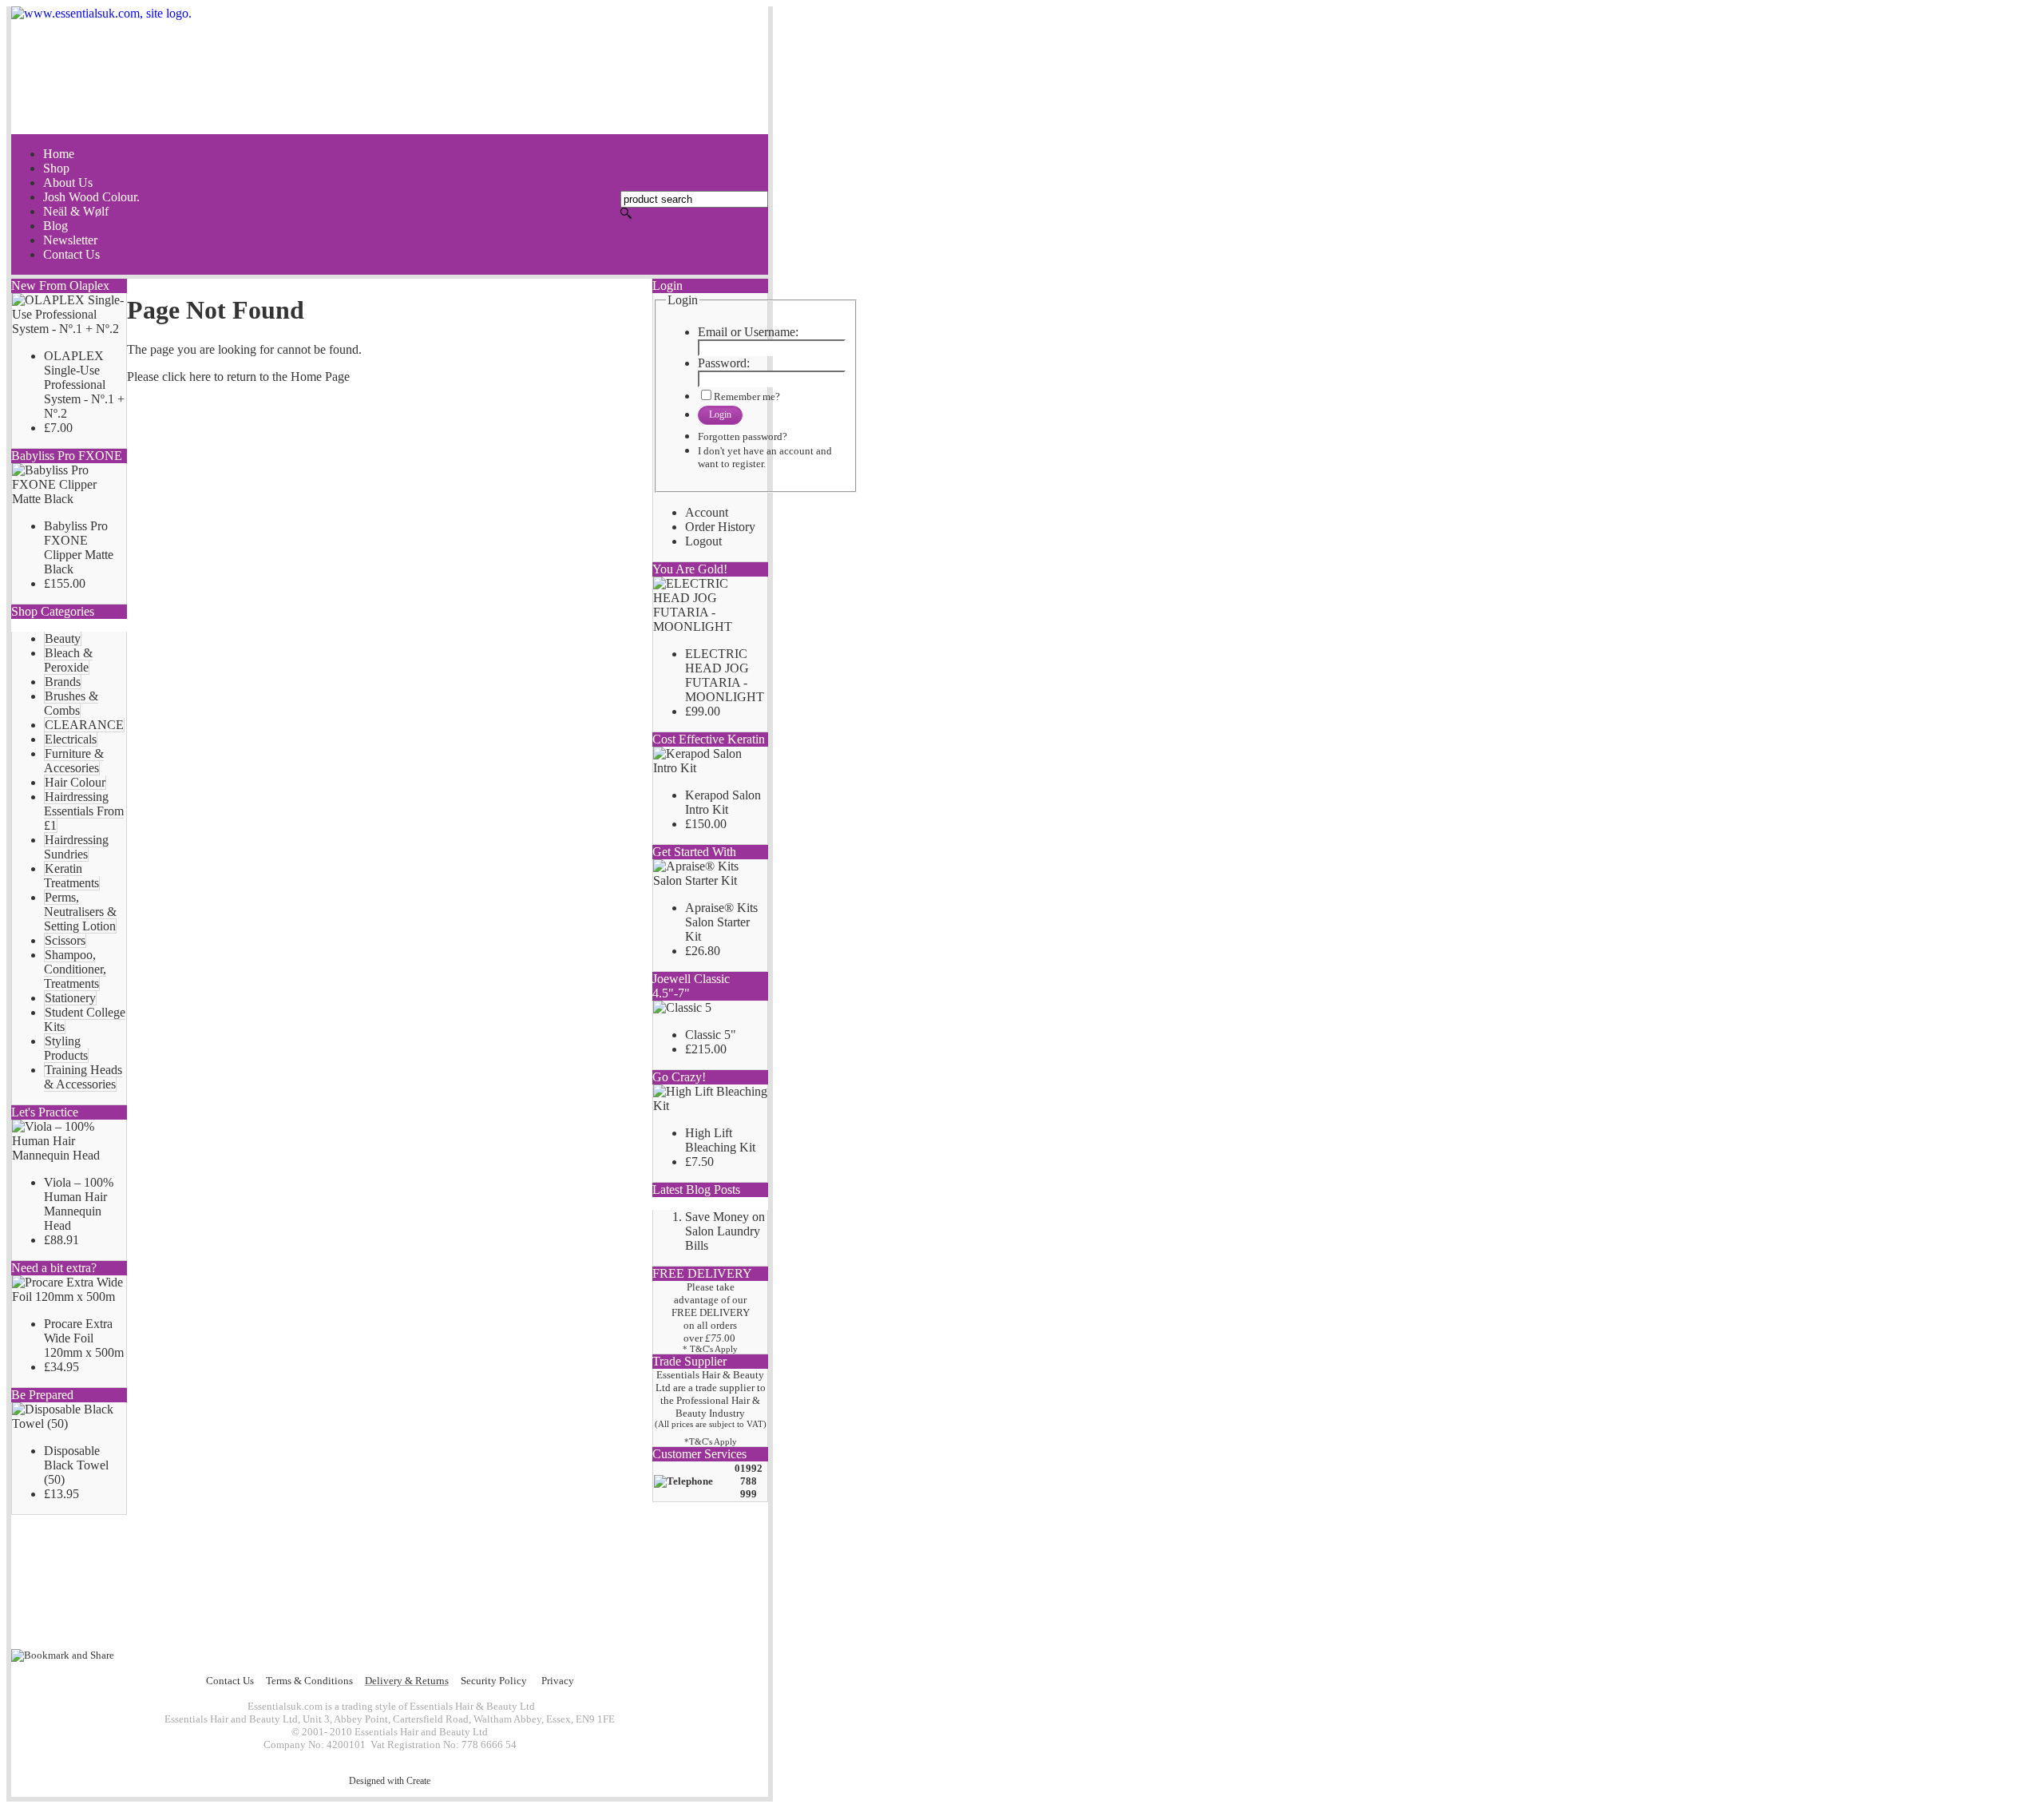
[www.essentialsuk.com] (390, 70)
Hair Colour (75, 782)
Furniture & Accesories (74, 761)
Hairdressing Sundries (76, 847)
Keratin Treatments (71, 876)
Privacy (558, 1681)
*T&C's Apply (711, 1442)
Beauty (63, 638)
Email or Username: (748, 332)
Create (418, 1781)
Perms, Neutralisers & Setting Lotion (80, 912)
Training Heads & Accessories (83, 1077)
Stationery (70, 998)
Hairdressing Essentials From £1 (84, 811)
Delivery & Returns (407, 1681)
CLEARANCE (84, 725)
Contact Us (230, 1681)
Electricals (71, 739)
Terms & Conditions (309, 1681)
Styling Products (66, 1048)
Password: (724, 363)
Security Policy (494, 1681)
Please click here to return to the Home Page (238, 377)
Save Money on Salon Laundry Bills (725, 1231)
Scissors (65, 940)
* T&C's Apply (710, 1349)
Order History (720, 527)
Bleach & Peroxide (68, 660)
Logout (703, 541)
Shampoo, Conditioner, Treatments (75, 969)
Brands (63, 682)
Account (707, 512)
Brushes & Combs (71, 703)
